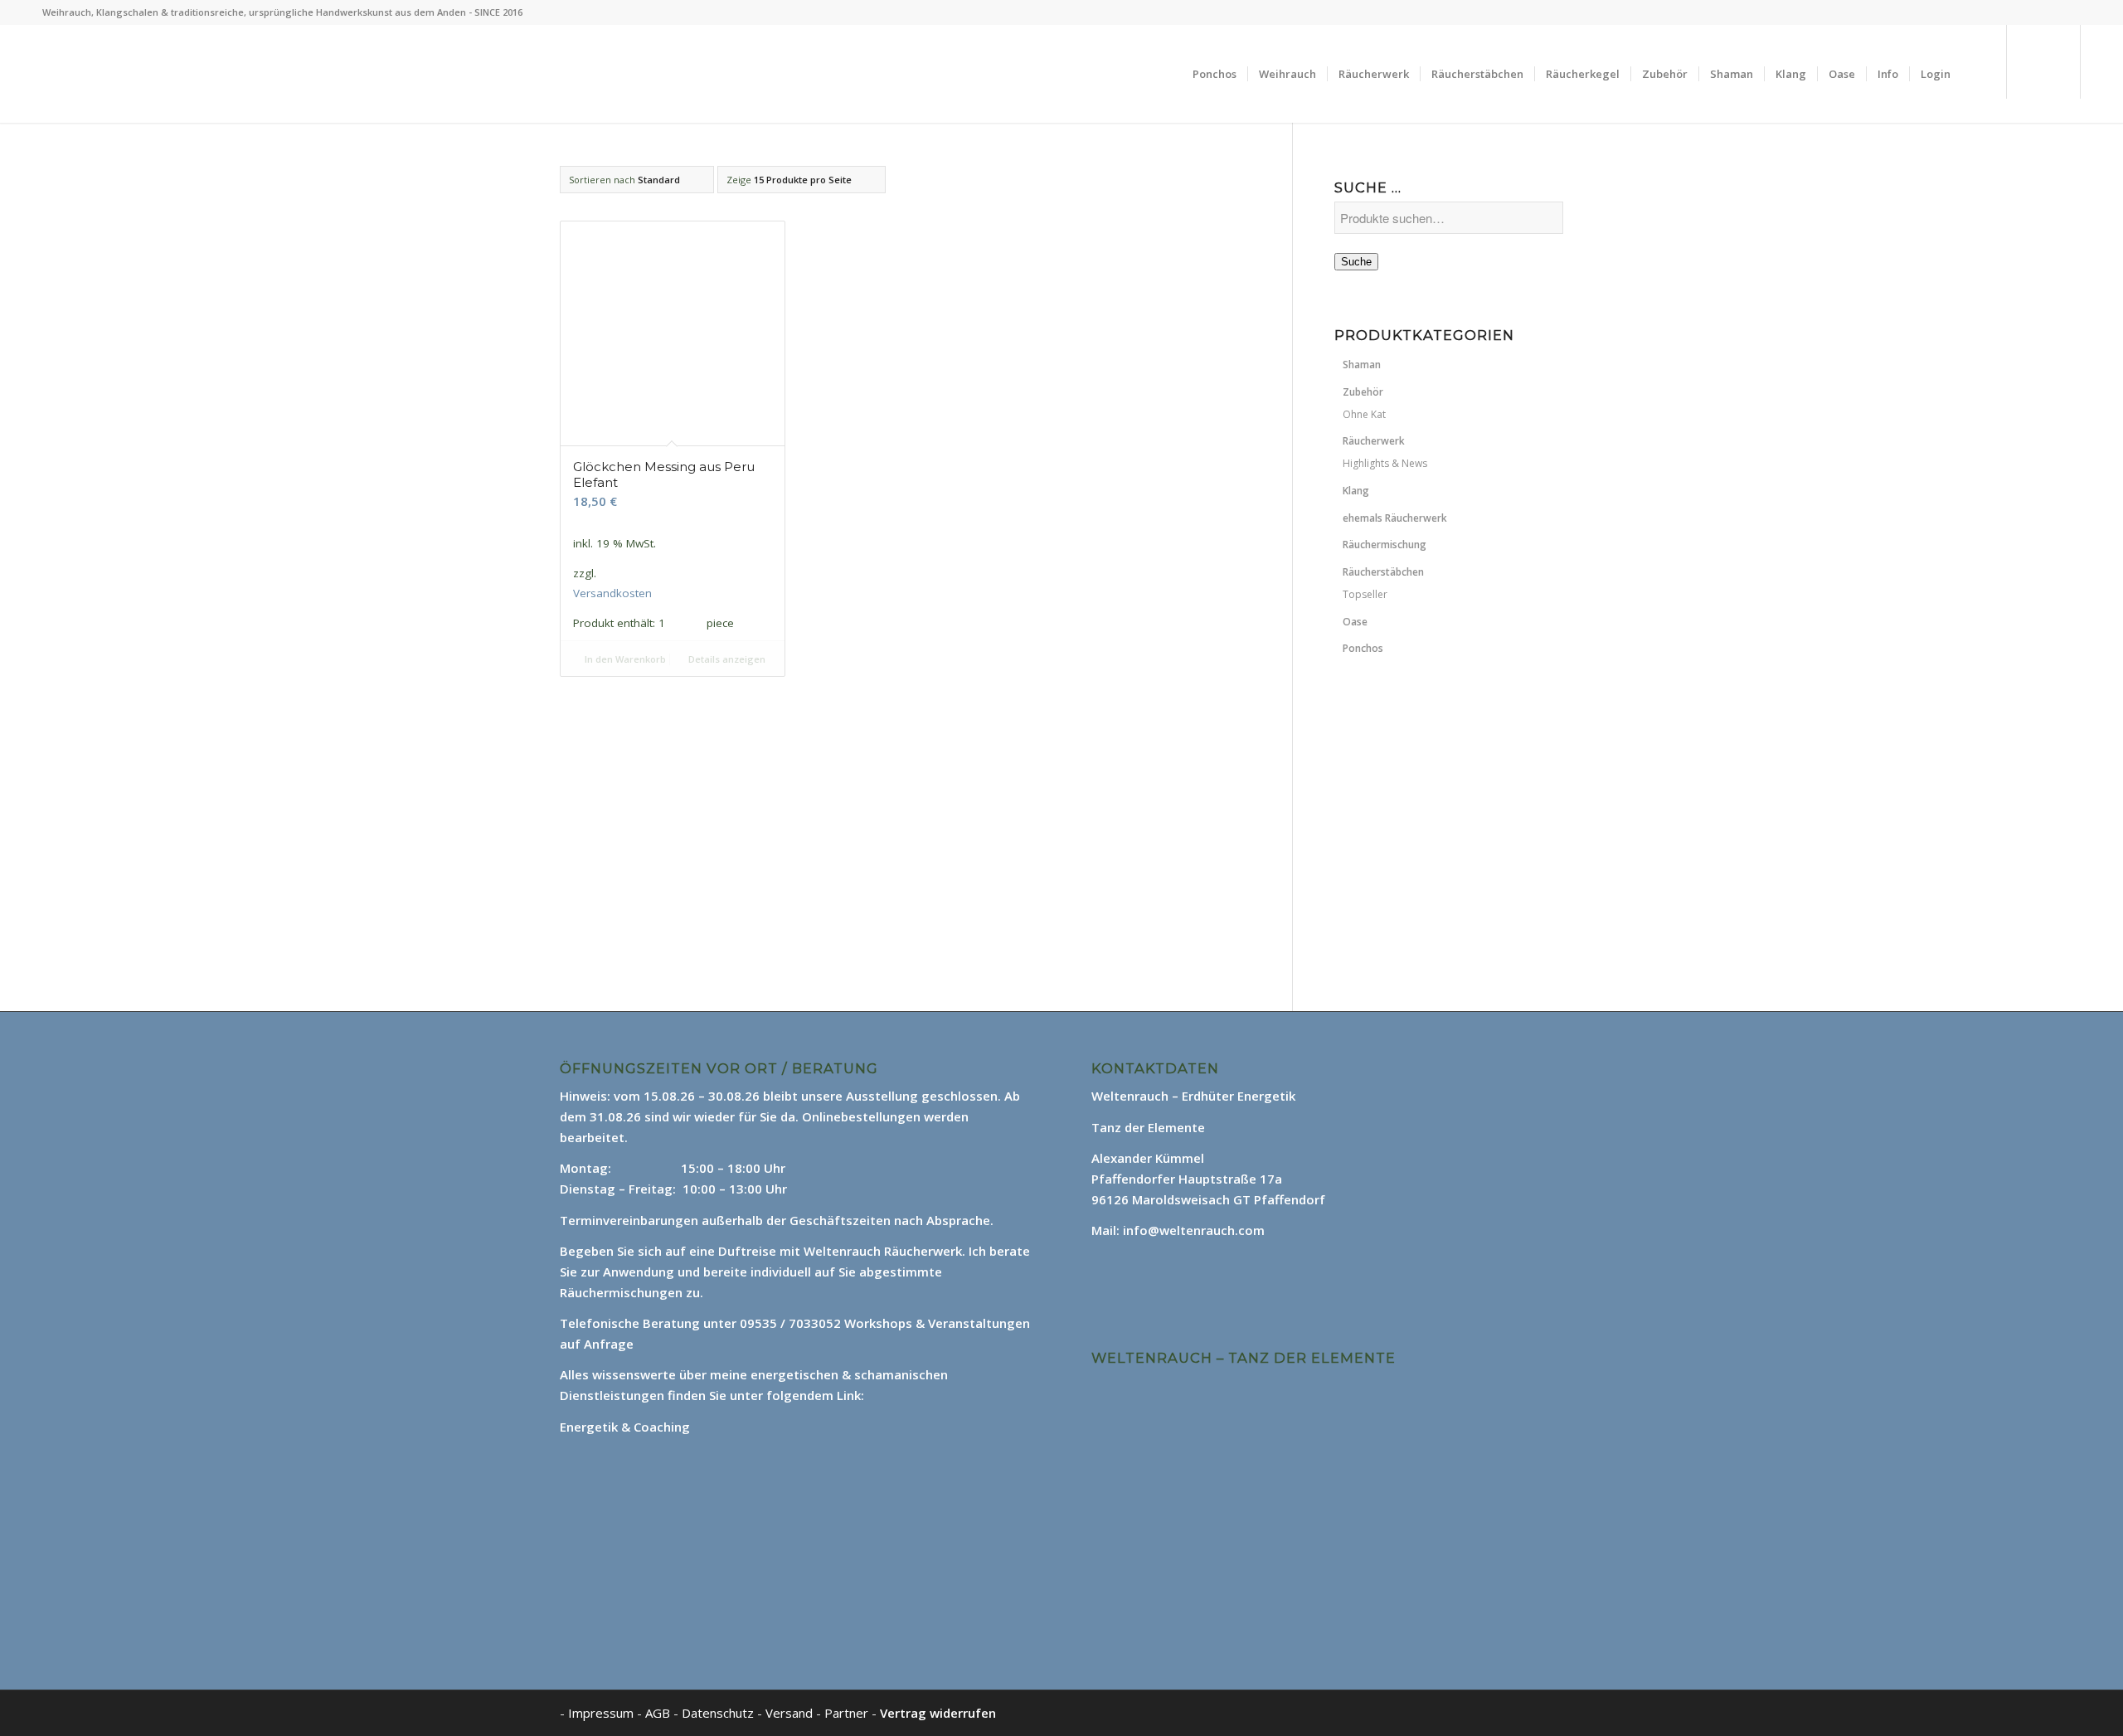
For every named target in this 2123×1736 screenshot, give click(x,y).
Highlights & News (1385, 463)
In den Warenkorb (624, 659)
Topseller (1365, 594)
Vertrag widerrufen (938, 1713)
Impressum (601, 1713)
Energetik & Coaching (625, 1427)
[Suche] (1977, 74)
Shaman (1362, 365)
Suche (1356, 262)
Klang (1356, 491)
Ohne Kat (1364, 414)
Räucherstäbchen (1383, 572)
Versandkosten (612, 593)
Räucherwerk (1374, 441)
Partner (846, 1713)
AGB (659, 1713)
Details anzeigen (726, 659)
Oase (1355, 622)
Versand (791, 1713)
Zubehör (1363, 392)
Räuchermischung (1385, 545)
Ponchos (1363, 648)
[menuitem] (1215, 74)
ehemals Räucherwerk (1395, 518)
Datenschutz (719, 1713)
